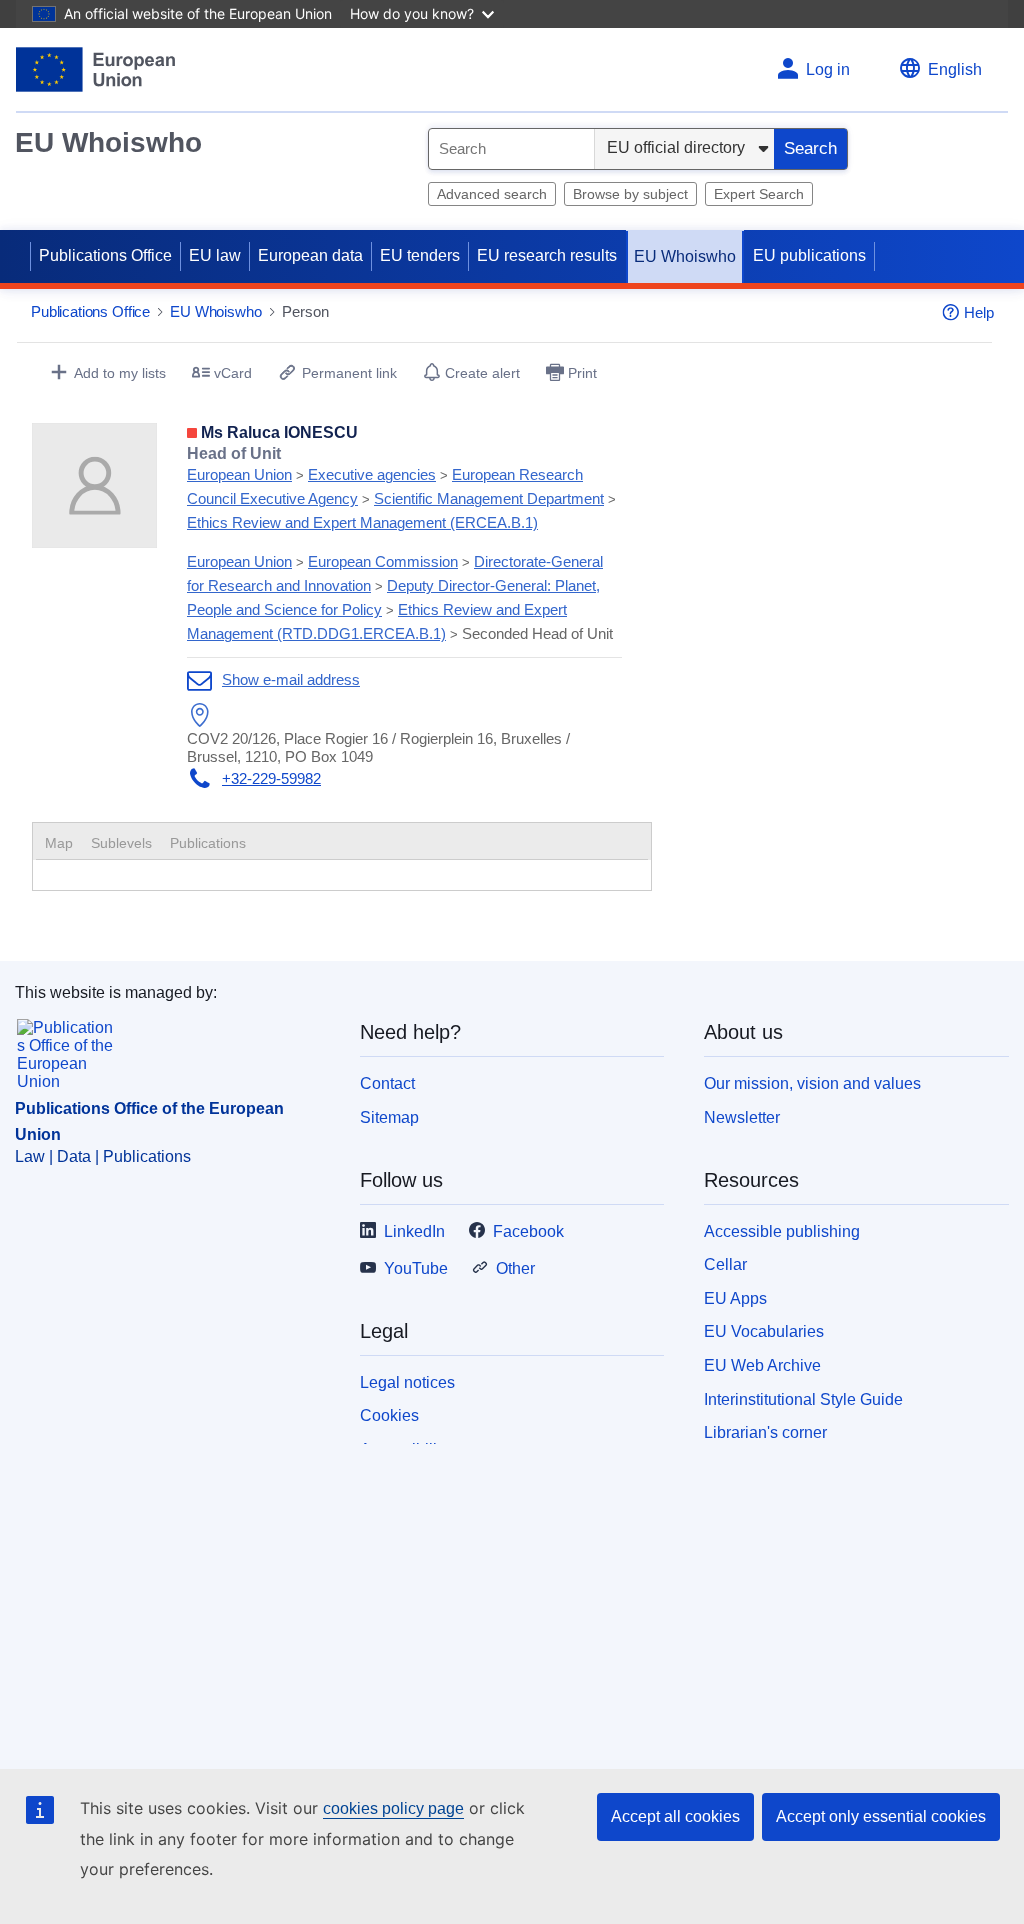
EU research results (547, 255)
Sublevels (121, 843)
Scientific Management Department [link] (489, 498)
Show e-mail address (291, 679)
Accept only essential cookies (881, 1816)
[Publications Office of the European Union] (95, 69)
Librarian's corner (765, 1432)
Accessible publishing (782, 1231)
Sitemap (389, 1117)
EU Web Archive (762, 1365)
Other (515, 1268)
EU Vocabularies (764, 1331)
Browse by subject (630, 194)
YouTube (416, 1268)
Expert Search (759, 194)
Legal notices (407, 1382)
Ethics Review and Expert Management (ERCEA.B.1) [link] (362, 522)
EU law (215, 255)
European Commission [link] (383, 561)
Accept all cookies (675, 1816)
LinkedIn (414, 1231)
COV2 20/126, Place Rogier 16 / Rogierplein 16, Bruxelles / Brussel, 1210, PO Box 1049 (378, 747)
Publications (208, 843)
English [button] (955, 69)
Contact (387, 1083)
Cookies (389, 1415)
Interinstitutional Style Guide (803, 1399)
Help (979, 312)
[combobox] (511, 149)
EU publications (809, 255)
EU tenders (420, 255)
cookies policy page (393, 1808)
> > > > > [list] (400, 597)
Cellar (725, 1264)
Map (59, 843)
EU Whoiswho (108, 142)
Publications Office (105, 255)
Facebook (528, 1231)
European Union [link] (239, 474)
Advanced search (492, 194)
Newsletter (742, 1117)
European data (310, 255)
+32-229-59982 (271, 778)
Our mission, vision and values (812, 1083)
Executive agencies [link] (372, 474)
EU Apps (735, 1298)
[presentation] (121, 843)
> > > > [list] (401, 488)
